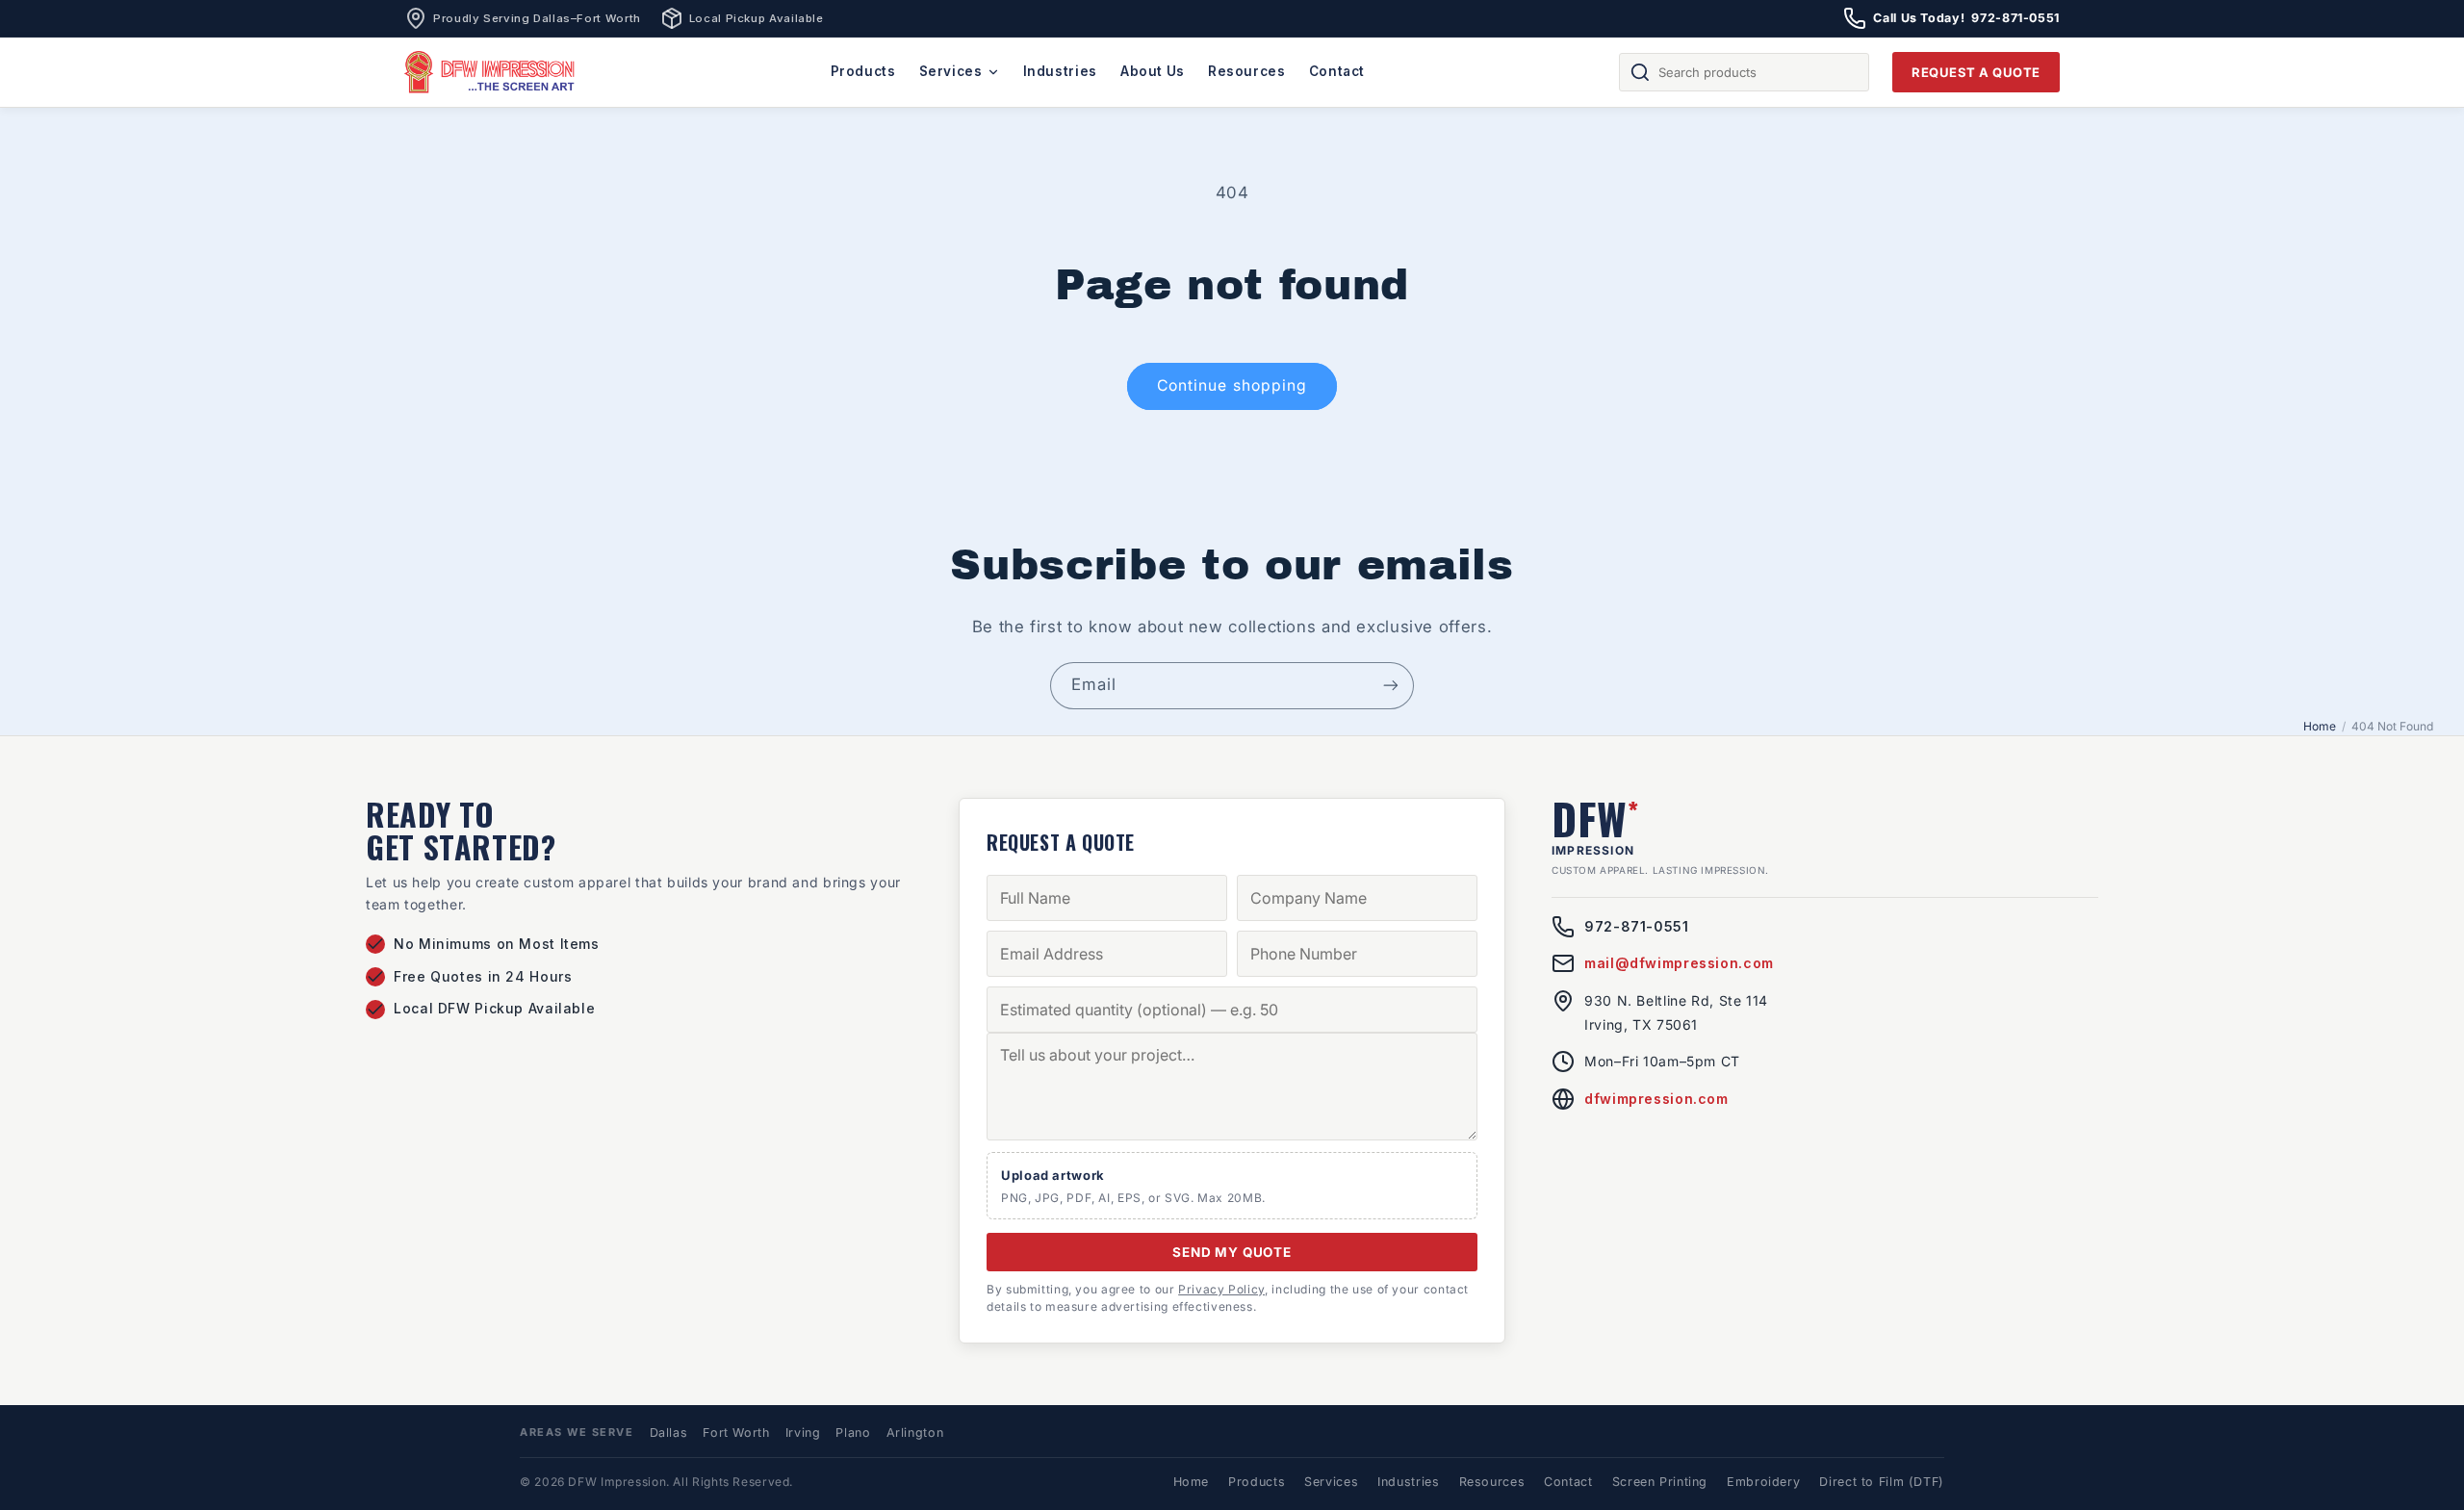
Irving (803, 1433)
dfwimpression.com (1656, 1099)
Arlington (915, 1433)
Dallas (669, 1433)
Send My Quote (1232, 1252)
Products (863, 71)
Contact (1337, 71)
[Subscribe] (1391, 686)
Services (951, 71)
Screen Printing (1660, 1482)
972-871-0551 (1637, 926)
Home (2320, 726)
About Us (1153, 71)
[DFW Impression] (490, 72)
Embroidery (1763, 1482)
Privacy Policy (1221, 1289)
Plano (853, 1433)
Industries (1060, 71)
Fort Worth (736, 1433)
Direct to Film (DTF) (1882, 1482)
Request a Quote (1976, 72)
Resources (1247, 71)
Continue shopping (1232, 385)
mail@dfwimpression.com (1679, 963)
